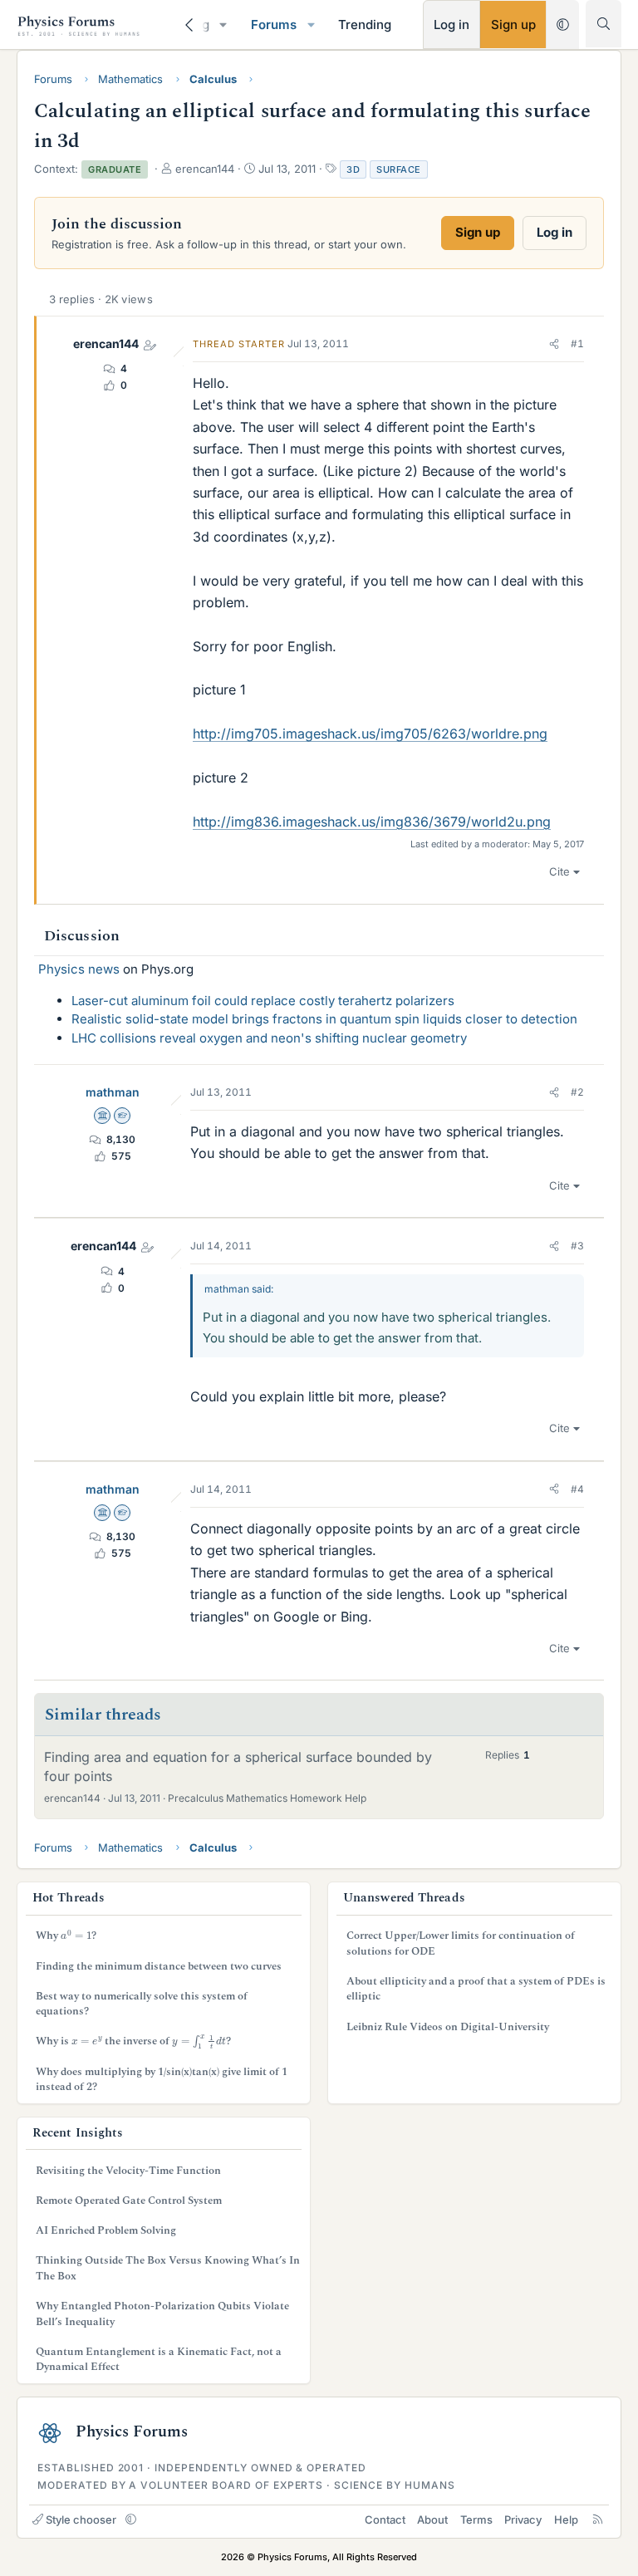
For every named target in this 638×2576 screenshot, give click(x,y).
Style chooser (81, 2520)
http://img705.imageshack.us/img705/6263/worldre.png (370, 734)
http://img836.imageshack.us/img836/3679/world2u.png (372, 822)
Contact (385, 2520)
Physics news (79, 969)
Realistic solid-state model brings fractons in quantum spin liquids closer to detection (324, 1019)
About (432, 2520)
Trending (365, 25)
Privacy (523, 2520)
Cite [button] (559, 871)
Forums (274, 25)
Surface (399, 169)
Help (566, 2520)
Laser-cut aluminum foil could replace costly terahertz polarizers (263, 1001)
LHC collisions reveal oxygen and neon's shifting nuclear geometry (269, 1038)
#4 (577, 1489)
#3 (577, 1246)
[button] (223, 25)
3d (353, 169)
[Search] (604, 24)
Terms (476, 2520)
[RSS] (598, 2520)
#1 (577, 343)
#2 (577, 1092)
